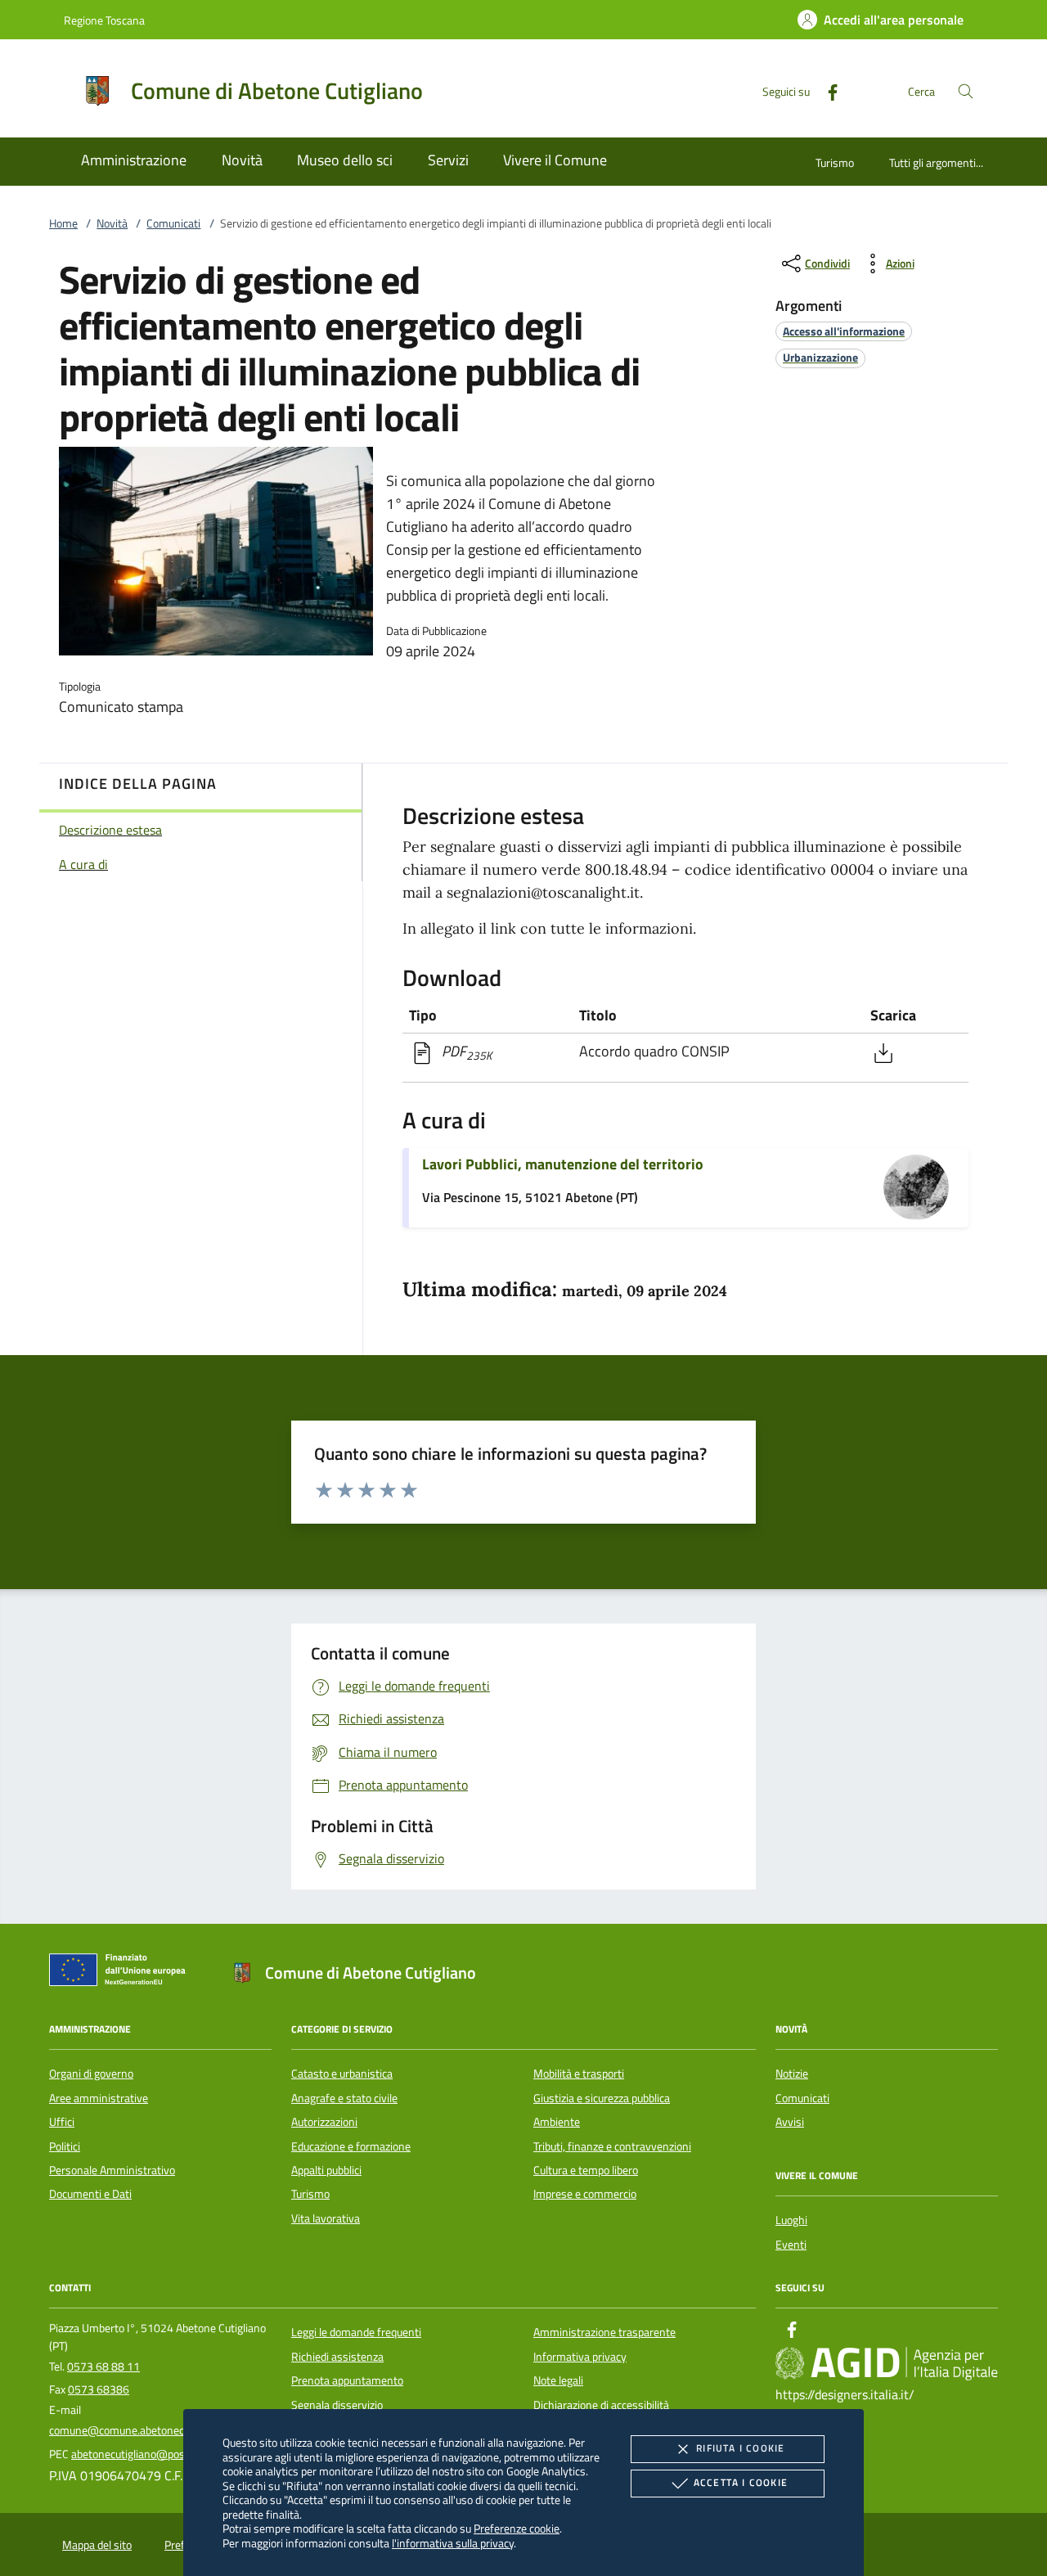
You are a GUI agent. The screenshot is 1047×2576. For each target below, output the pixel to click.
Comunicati (173, 223)
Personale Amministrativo (112, 2170)
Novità (112, 223)
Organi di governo (91, 2074)
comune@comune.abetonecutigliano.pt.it (148, 2430)
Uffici (62, 2122)
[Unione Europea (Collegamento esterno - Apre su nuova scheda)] (122, 1973)
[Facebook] (826, 90)
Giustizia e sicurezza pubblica (602, 2098)
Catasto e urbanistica (342, 2074)
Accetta (741, 2482)
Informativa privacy (580, 2357)
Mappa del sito (97, 2545)
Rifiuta (740, 2448)
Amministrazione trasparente (604, 2332)
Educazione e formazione (351, 2146)
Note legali (558, 2380)
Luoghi (791, 2220)
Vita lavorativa (326, 2218)
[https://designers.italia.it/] (887, 2363)
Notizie (792, 2074)
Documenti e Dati (90, 2194)
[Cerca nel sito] (966, 91)
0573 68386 (99, 2389)
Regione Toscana (104, 20)
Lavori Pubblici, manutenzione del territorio (563, 1164)
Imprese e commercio (585, 2194)
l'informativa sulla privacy (453, 2543)
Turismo (835, 162)
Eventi (791, 2245)
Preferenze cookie (517, 2528)
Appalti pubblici (326, 2170)
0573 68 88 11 (103, 2367)
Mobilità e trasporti (579, 2074)
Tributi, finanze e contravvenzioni (612, 2146)
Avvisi (790, 2122)
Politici (65, 2146)
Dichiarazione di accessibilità (601, 2405)
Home (63, 223)
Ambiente (557, 2122)
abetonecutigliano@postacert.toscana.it (167, 2454)
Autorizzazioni (324, 2122)
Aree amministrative (99, 2098)
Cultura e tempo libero (586, 2170)
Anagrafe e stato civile (344, 2098)
